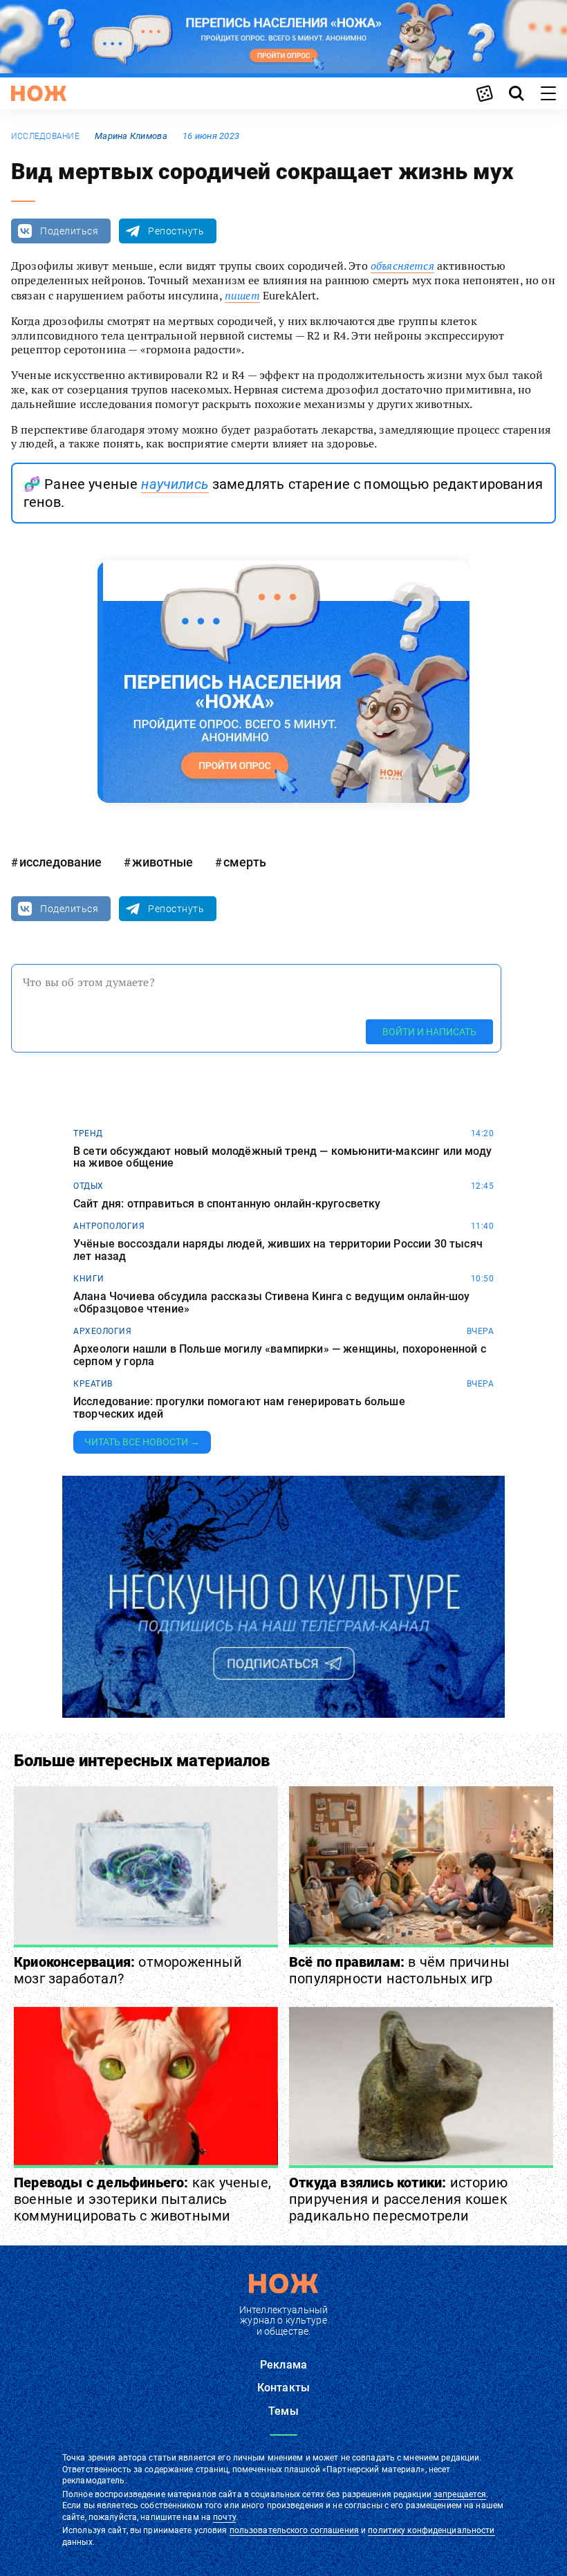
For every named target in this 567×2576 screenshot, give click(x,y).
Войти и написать (429, 1032)
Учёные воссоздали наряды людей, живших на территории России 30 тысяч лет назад (278, 1250)
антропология (109, 1226)
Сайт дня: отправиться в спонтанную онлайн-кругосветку (227, 1204)
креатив (93, 1384)
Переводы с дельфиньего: (142, 2199)
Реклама (283, 2365)
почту (224, 2517)
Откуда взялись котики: (398, 2199)
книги (89, 1279)
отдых (89, 1186)
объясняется (402, 266)
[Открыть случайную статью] (485, 93)
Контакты (283, 2388)
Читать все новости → (142, 1442)
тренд (88, 1133)
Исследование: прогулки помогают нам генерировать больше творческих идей (239, 1408)
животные (162, 862)
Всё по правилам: (399, 1970)
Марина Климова (131, 136)
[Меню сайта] (548, 93)
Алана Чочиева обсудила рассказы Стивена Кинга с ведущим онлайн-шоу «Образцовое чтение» (272, 1303)
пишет (242, 295)
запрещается (460, 2494)
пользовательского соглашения (294, 2530)
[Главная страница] (39, 93)
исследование (45, 136)
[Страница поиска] (517, 93)
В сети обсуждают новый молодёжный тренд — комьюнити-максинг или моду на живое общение (282, 1157)
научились (175, 484)
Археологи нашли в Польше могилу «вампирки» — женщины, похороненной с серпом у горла (280, 1355)
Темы (283, 2411)
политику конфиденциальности (431, 2530)
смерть (245, 862)
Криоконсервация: (128, 1970)
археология (102, 1331)
